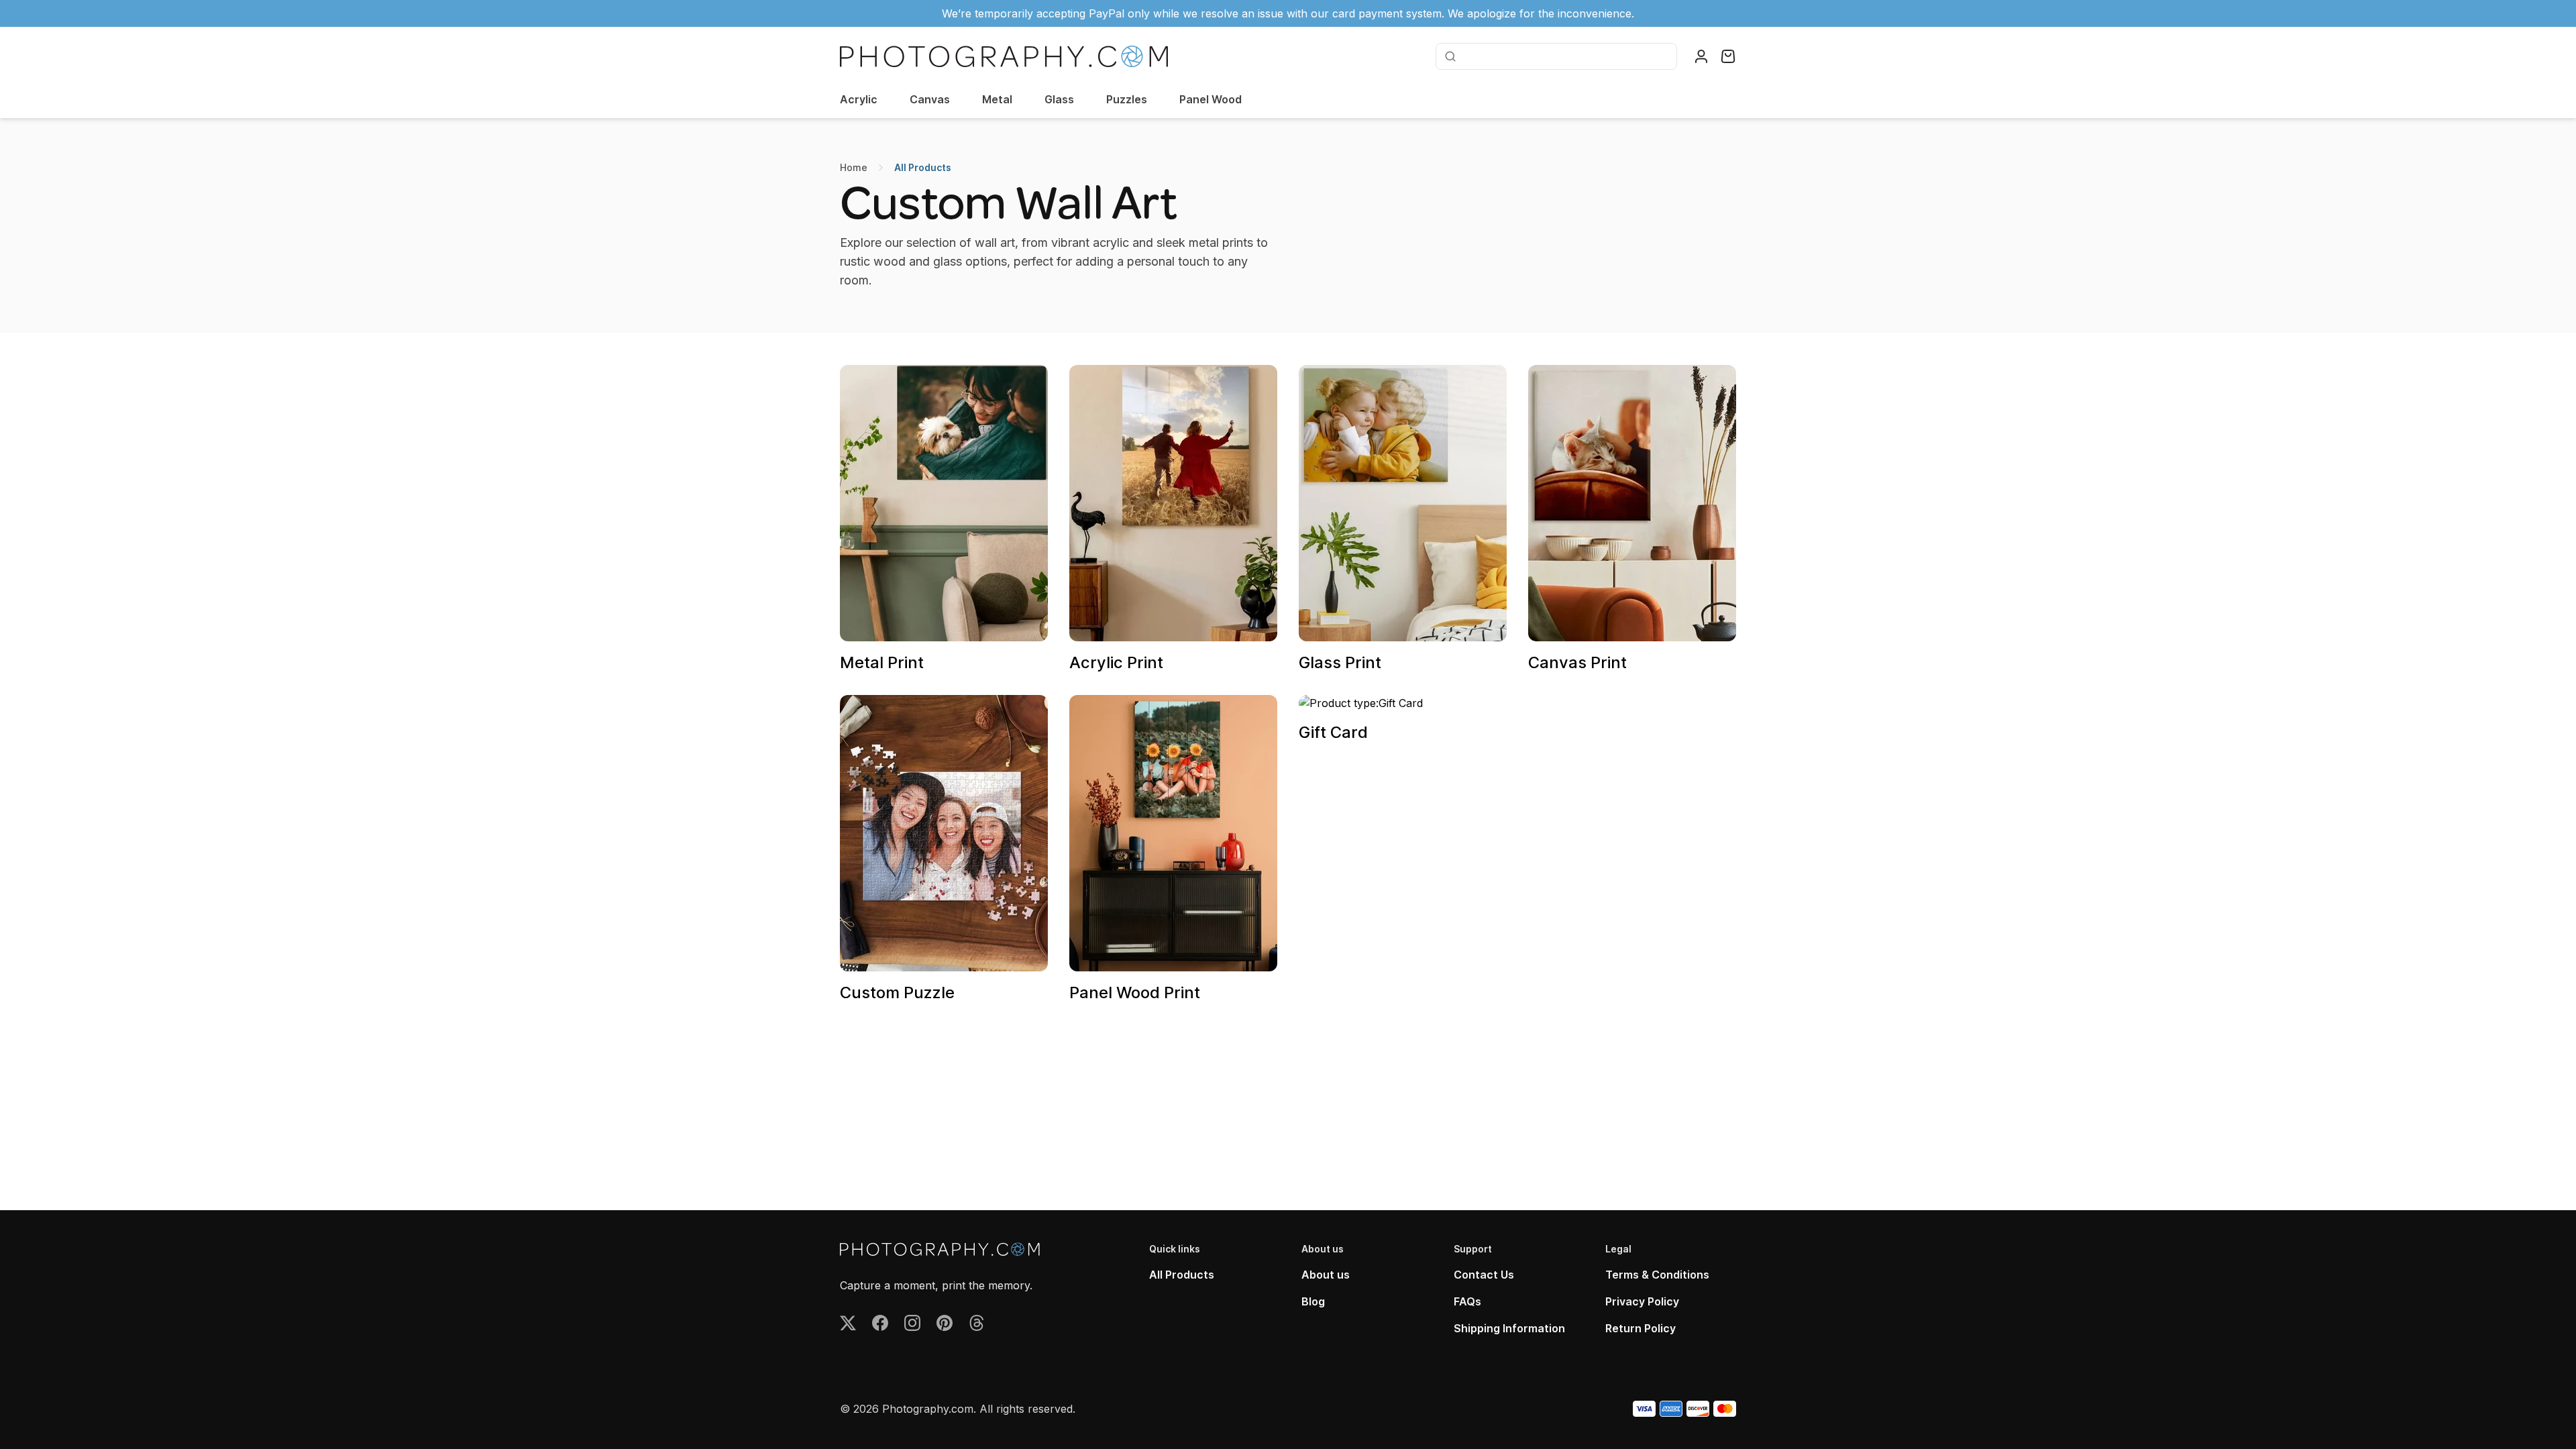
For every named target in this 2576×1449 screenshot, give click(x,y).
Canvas (930, 99)
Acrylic (859, 99)
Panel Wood (1211, 99)
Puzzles (1127, 99)
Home (854, 167)
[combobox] (1565, 56)
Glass (1059, 99)
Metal (997, 99)
